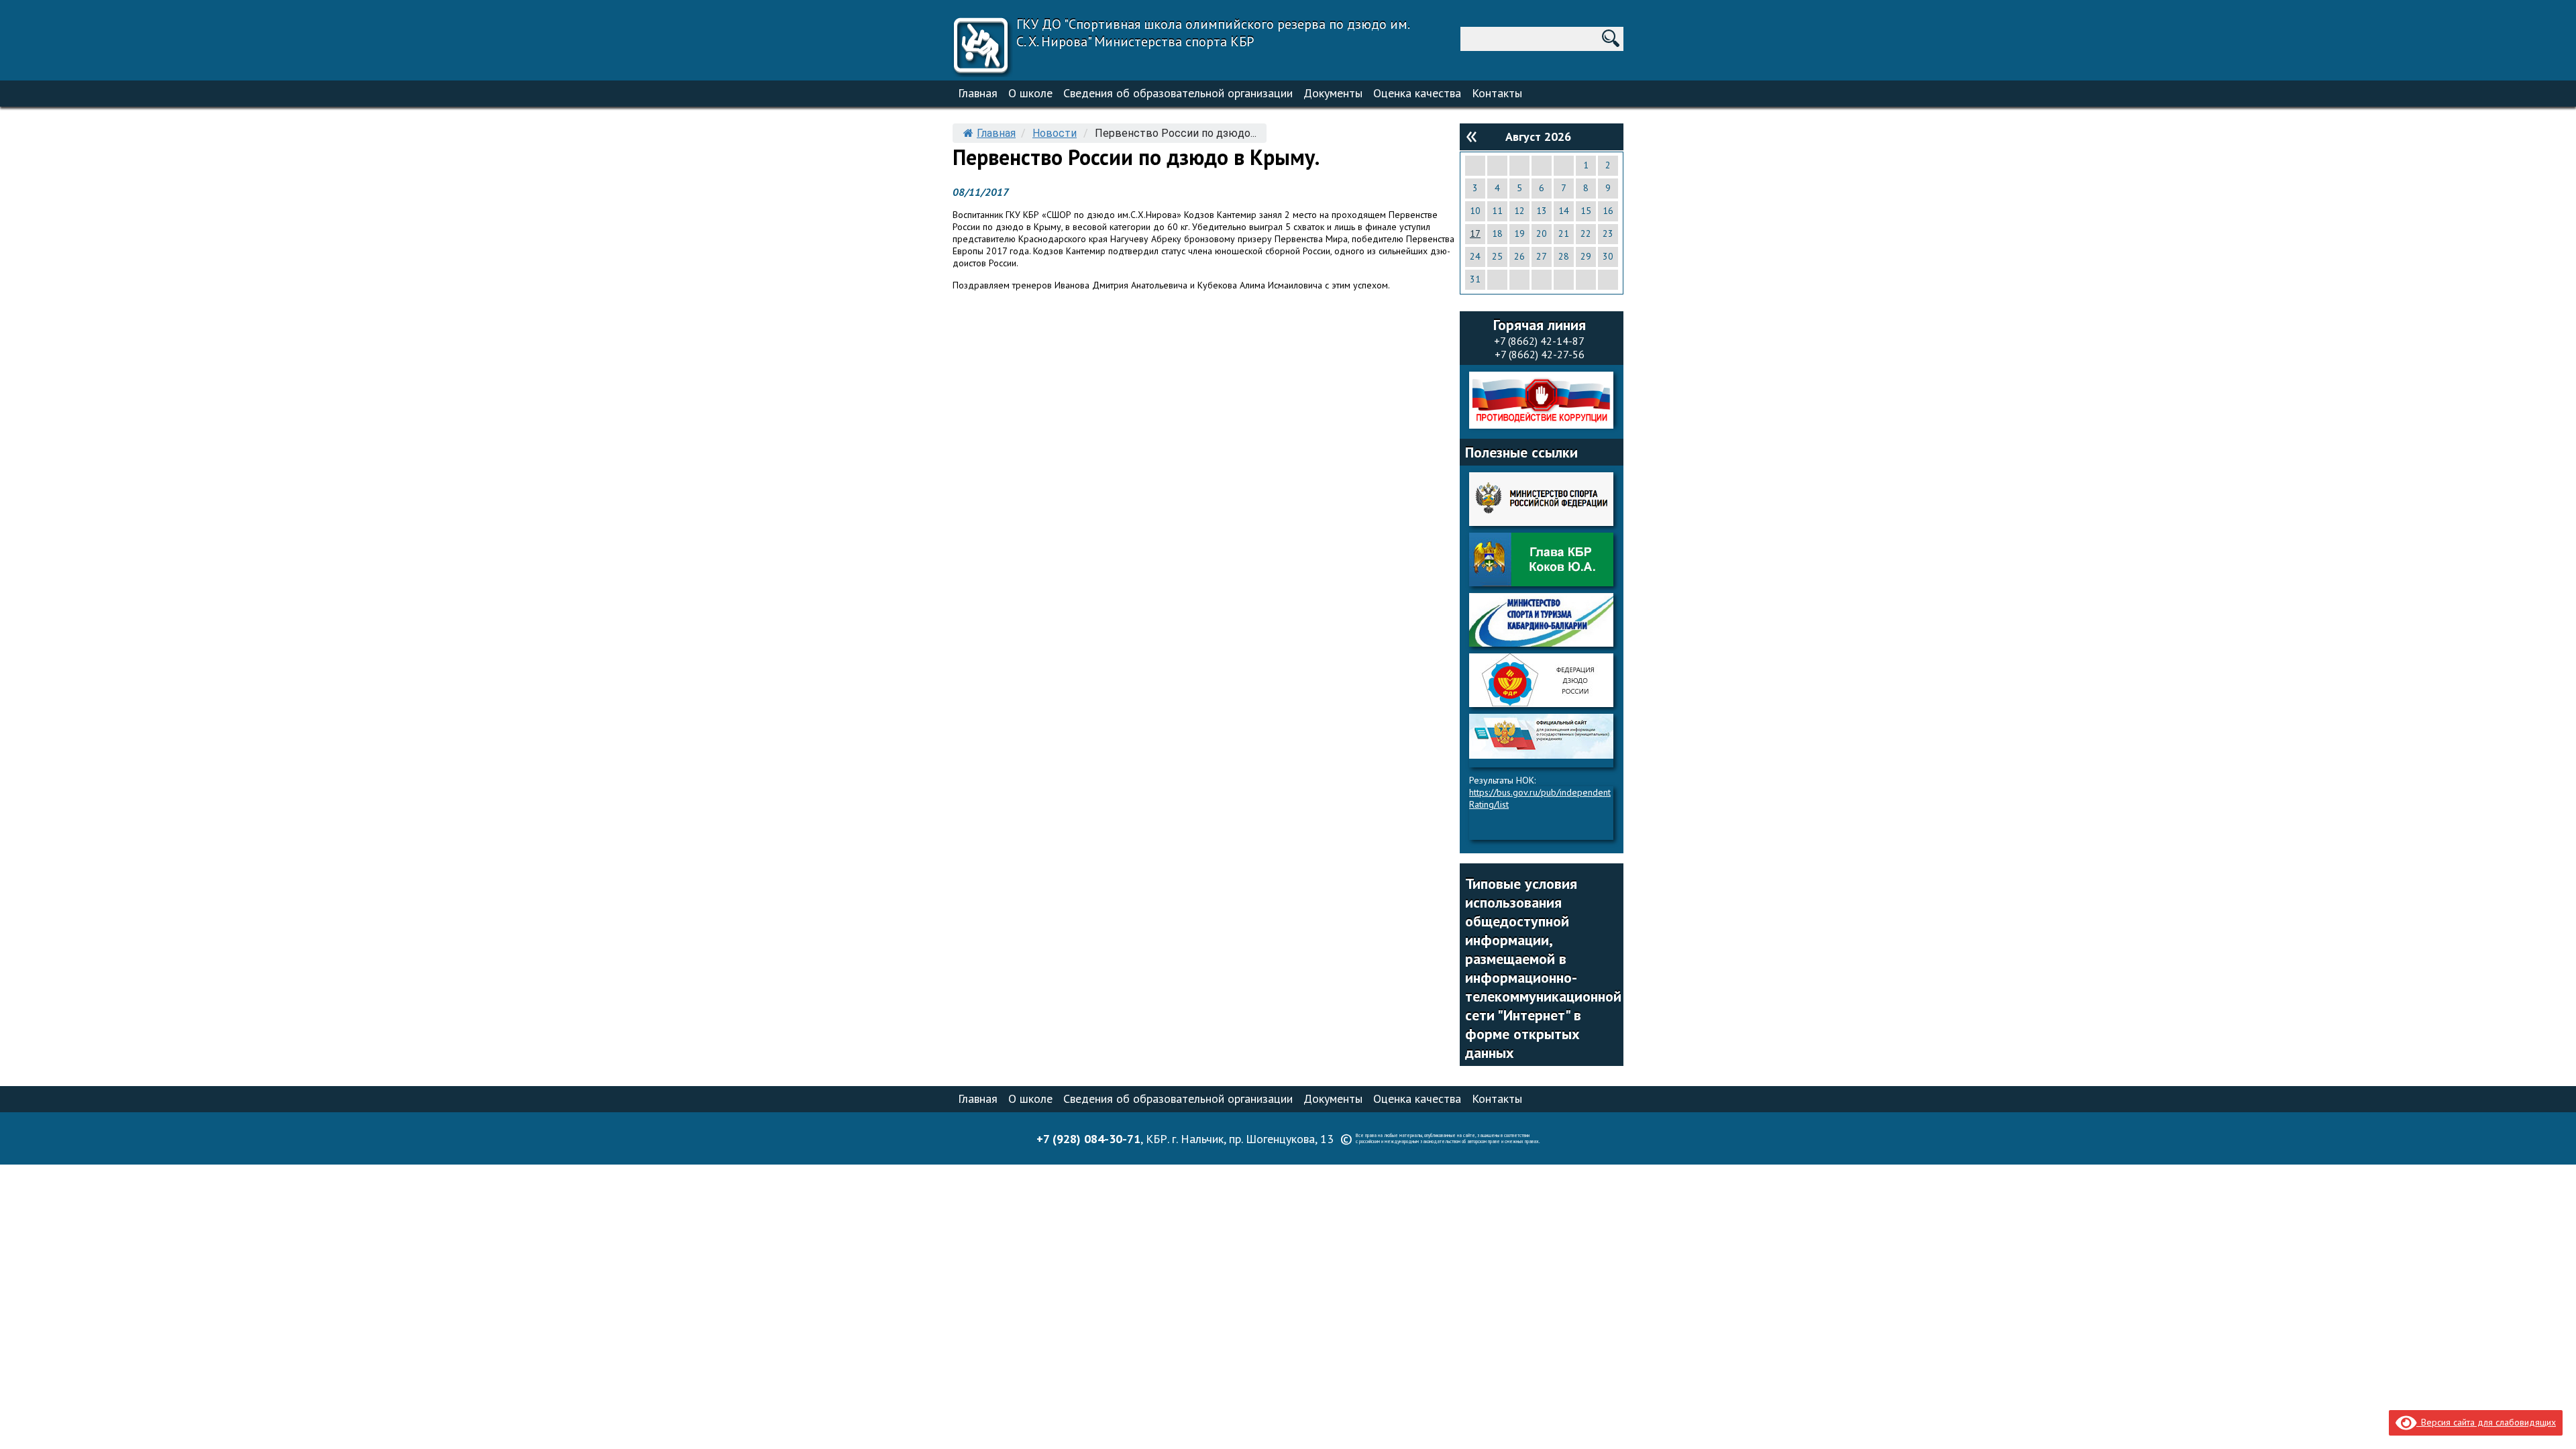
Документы (1333, 93)
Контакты (1497, 93)
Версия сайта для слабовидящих (2486, 1422)
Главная (978, 93)
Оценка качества (1417, 93)
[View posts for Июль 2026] (1471, 136)
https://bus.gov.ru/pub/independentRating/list (1540, 798)
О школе (1030, 93)
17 (1475, 233)
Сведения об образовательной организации (1178, 93)
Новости (1055, 133)
